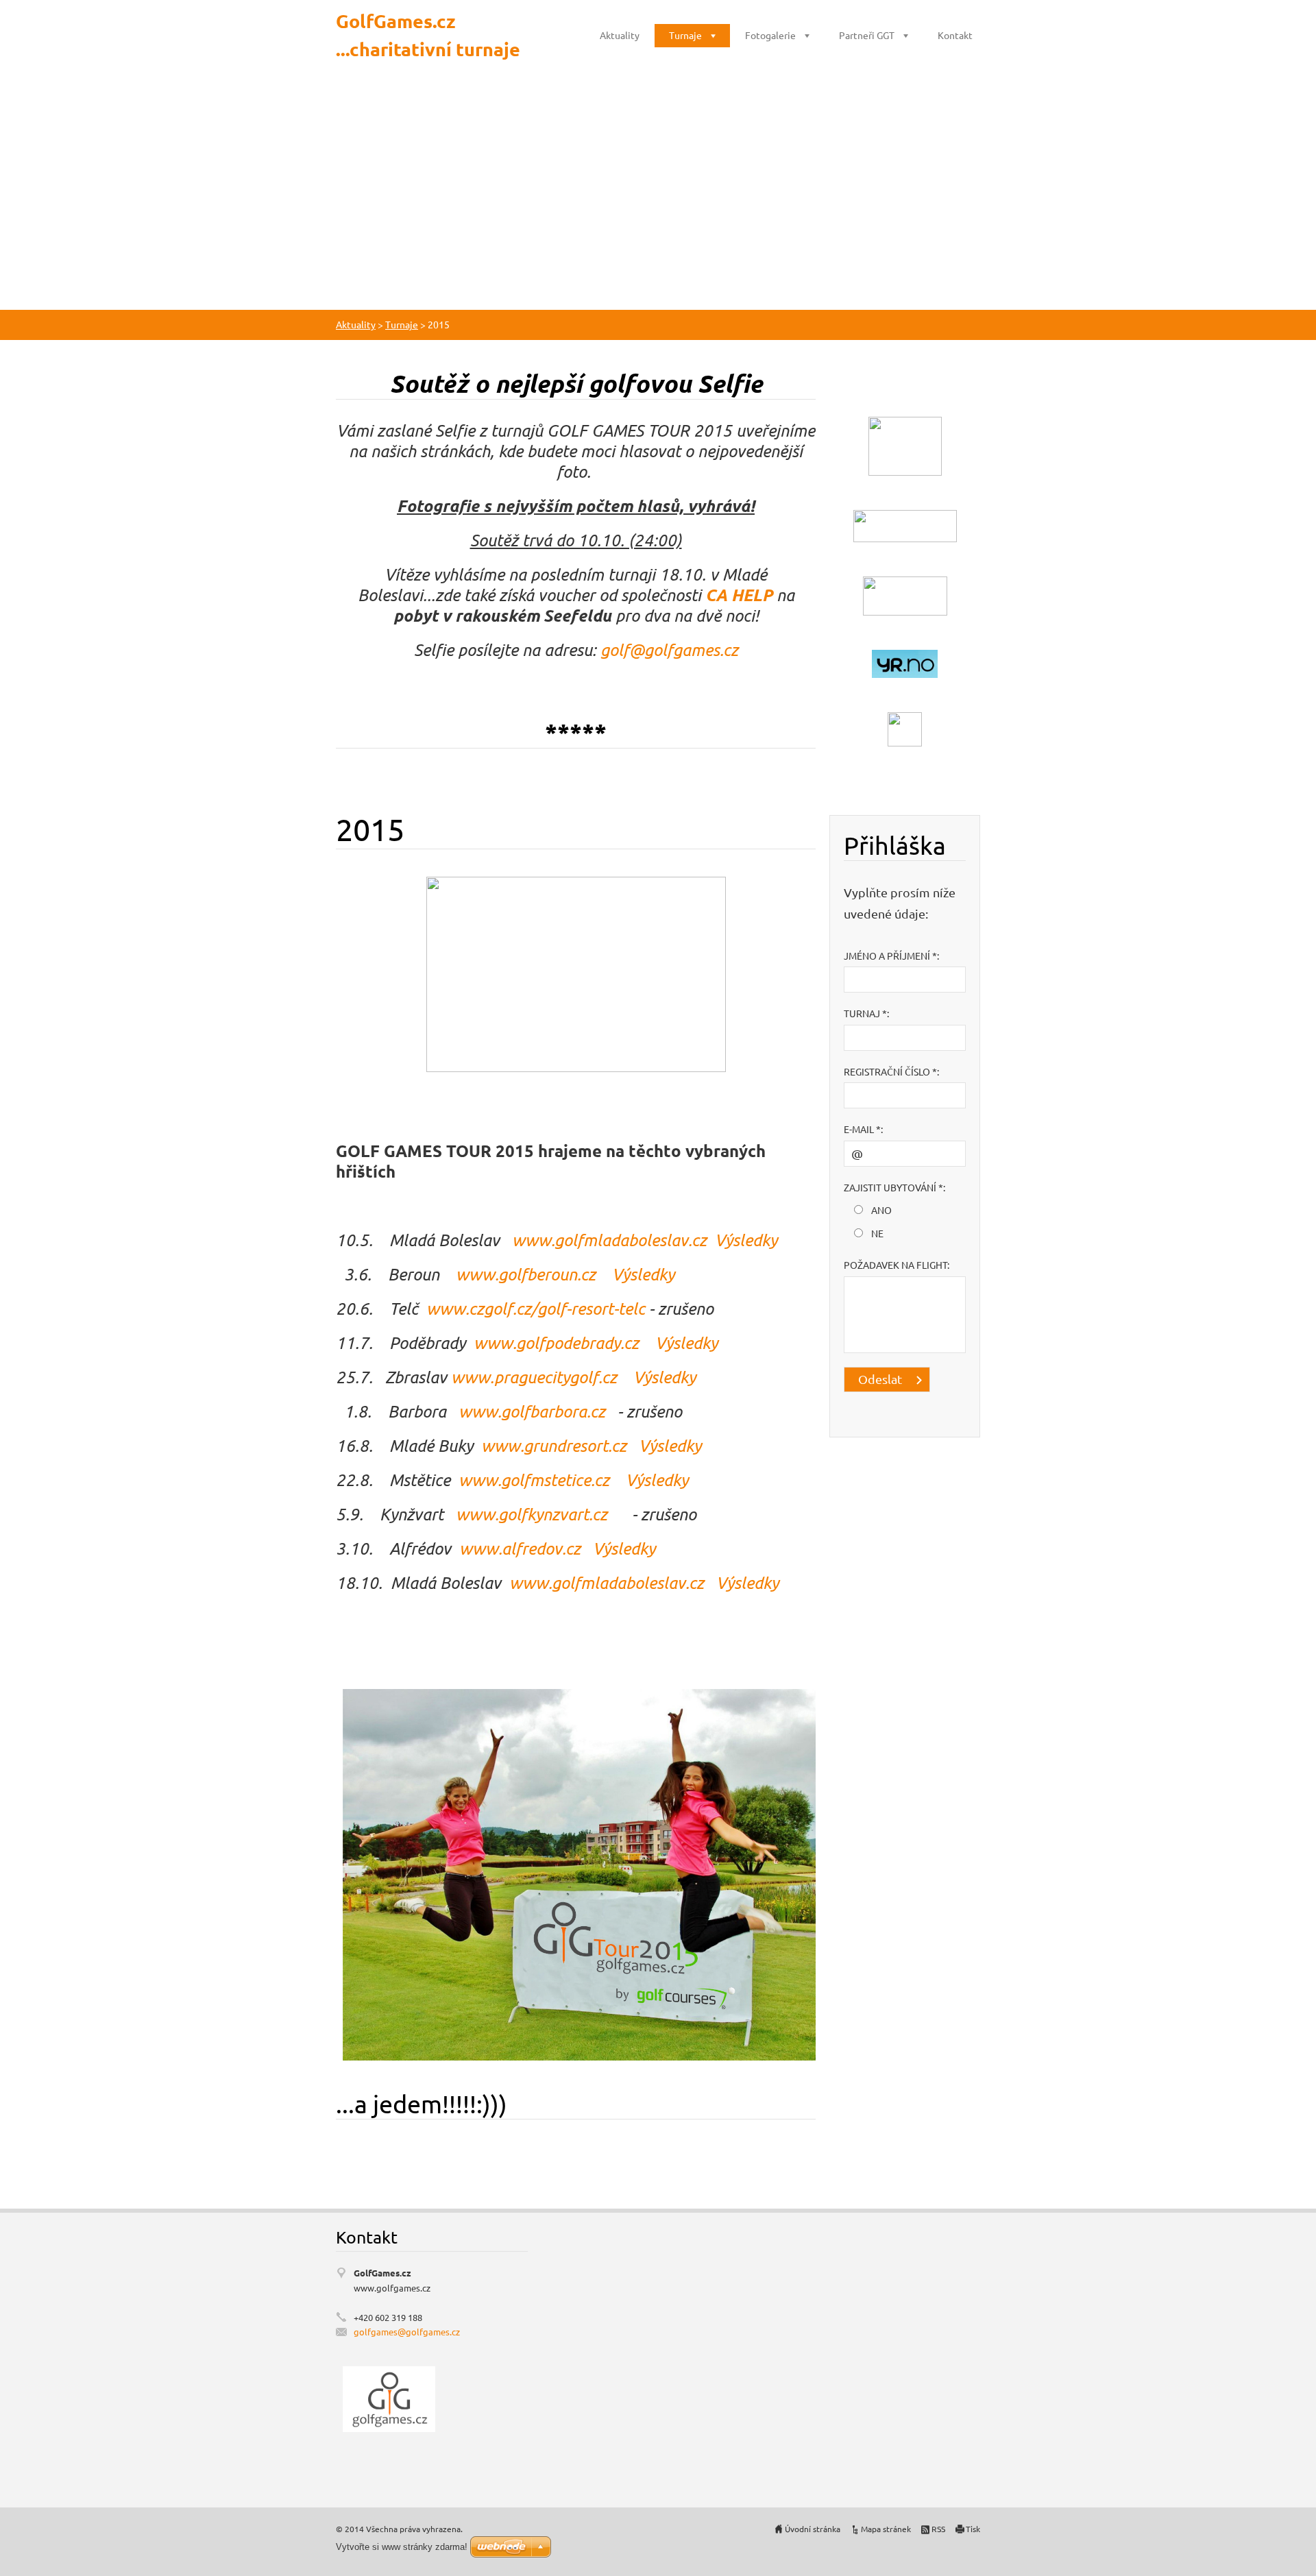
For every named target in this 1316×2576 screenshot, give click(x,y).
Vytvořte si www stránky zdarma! (402, 2547)
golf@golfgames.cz (669, 649)
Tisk (973, 2529)
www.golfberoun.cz (526, 1274)
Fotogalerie (770, 35)
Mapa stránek (886, 2529)
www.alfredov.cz (520, 1548)
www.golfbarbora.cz (532, 1411)
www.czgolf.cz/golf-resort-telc (536, 1308)
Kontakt (955, 35)
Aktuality (620, 35)
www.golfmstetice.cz (540, 1480)
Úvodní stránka (813, 2529)
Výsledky (746, 1240)
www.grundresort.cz (556, 1445)
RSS (938, 2529)
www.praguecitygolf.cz (542, 1377)
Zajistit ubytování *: (894, 1187)
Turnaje (685, 35)
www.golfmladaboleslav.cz (613, 1240)
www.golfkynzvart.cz (529, 1514)
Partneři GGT (867, 35)
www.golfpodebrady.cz (556, 1342)
